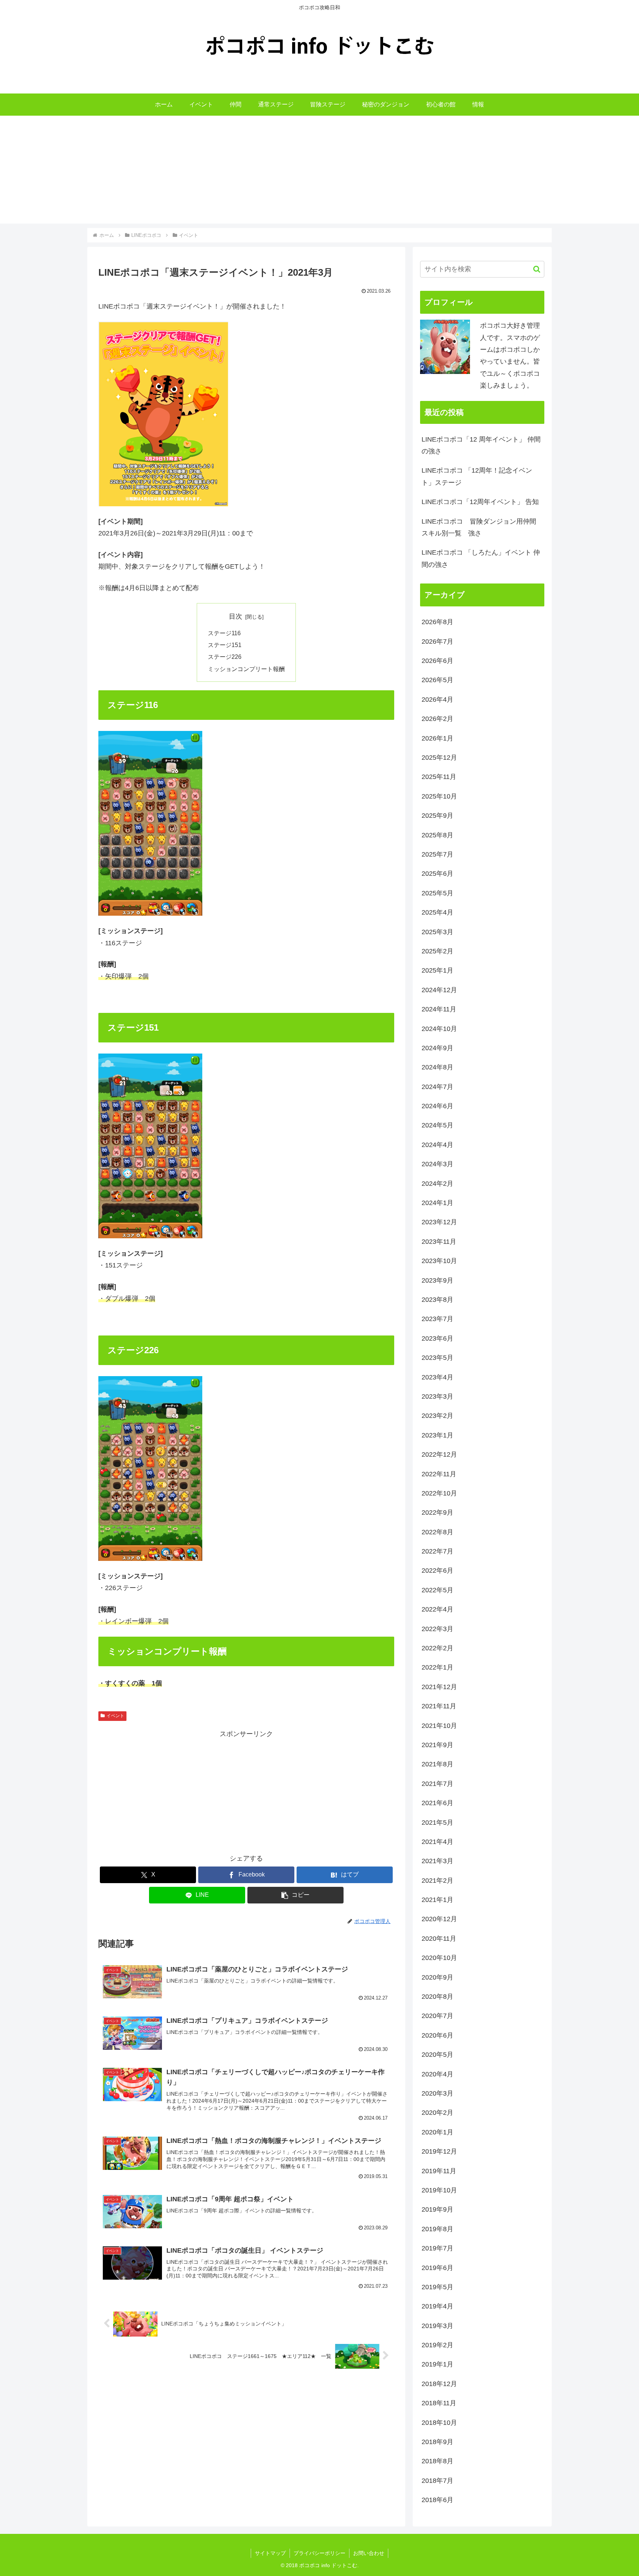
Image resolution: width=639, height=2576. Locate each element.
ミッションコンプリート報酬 (246, 669)
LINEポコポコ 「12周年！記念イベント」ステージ (477, 476)
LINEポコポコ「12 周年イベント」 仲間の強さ (481, 445)
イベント (115, 1716)
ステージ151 (225, 645)
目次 (236, 616)
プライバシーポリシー (319, 2553)
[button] (295, 1895)
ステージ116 (224, 633)
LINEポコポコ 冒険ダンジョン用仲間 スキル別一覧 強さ (482, 527)
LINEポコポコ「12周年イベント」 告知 (480, 502)
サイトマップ (270, 2553)
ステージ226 (225, 657)
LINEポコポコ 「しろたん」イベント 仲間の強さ (481, 558)
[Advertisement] (319, 172)
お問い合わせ (369, 2553)
